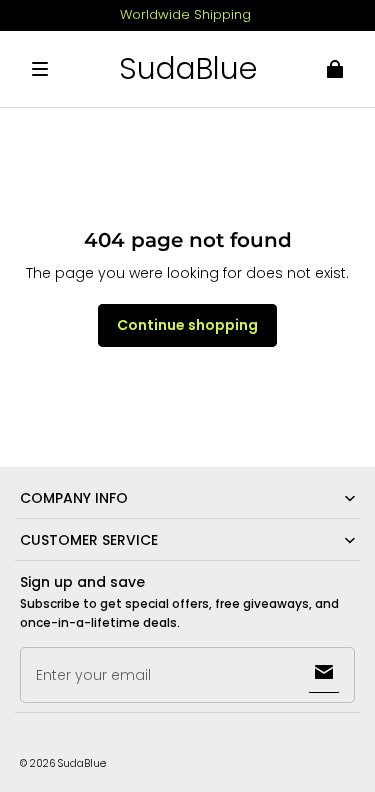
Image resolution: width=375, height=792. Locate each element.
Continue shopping (187, 325)
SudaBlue (82, 763)
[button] (40, 69)
